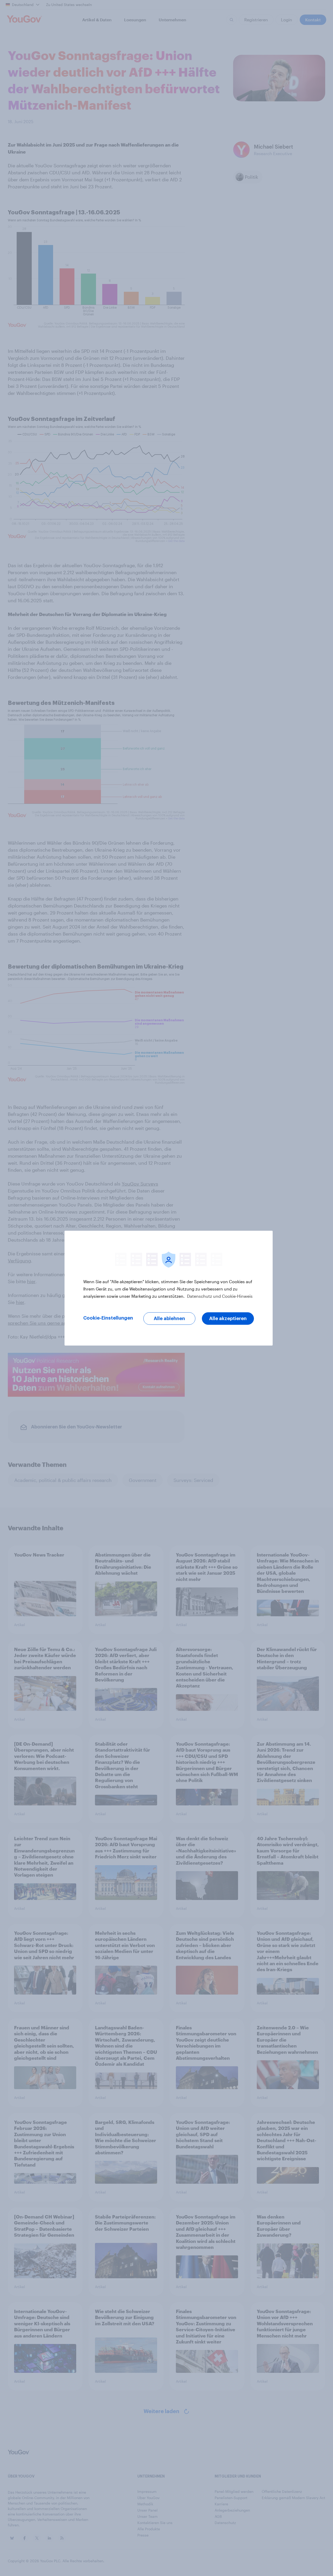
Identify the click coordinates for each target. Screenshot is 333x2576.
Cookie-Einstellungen (108, 1318)
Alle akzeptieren (228, 1319)
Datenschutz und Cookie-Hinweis (219, 1296)
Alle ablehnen (169, 1319)
